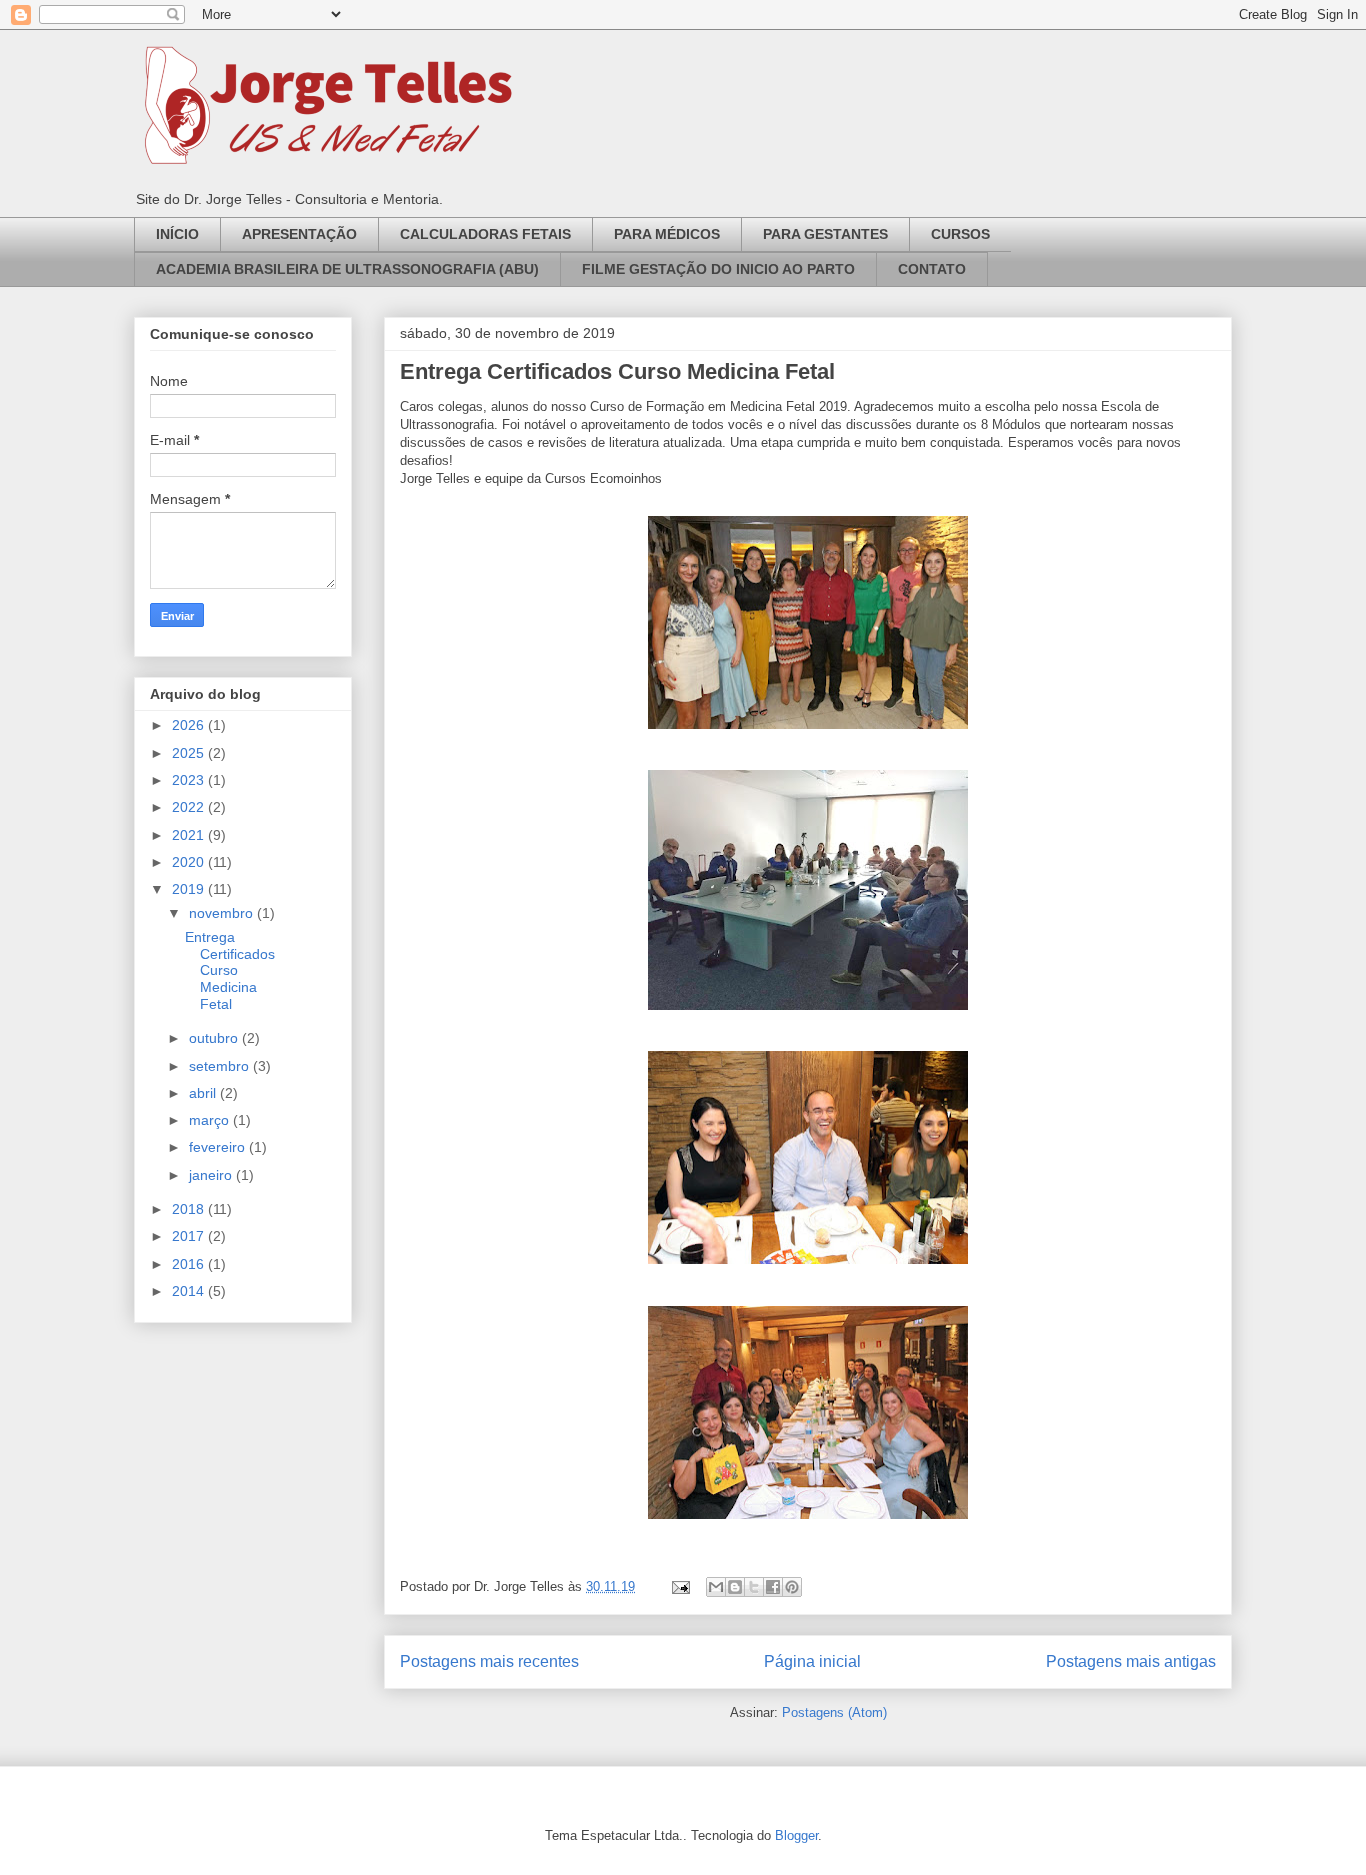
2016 (190, 1264)
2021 (190, 835)
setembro (221, 1066)
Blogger (796, 1835)
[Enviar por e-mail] (716, 1587)
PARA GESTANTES (825, 234)
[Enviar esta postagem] (679, 1586)
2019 (190, 889)
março (211, 1120)
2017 (190, 1236)
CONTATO (932, 269)
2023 (190, 780)
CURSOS (960, 234)
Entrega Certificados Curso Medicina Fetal (617, 371)
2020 (190, 862)
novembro (223, 913)
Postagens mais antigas (1131, 1661)
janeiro (212, 1175)
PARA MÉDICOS (667, 234)
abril (204, 1093)
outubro (215, 1038)
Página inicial (812, 1661)
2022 (190, 807)
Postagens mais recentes (489, 1661)
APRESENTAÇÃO (299, 234)
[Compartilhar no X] (754, 1587)
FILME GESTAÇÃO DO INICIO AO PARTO (718, 269)
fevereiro (219, 1147)
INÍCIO (177, 234)
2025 (190, 753)
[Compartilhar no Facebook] (773, 1587)
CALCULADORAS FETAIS (485, 234)
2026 (190, 725)
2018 (190, 1209)
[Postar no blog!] (735, 1587)
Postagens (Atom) (834, 1712)
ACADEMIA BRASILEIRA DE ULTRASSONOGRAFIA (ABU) (347, 269)
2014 (190, 1291)
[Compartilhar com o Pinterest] (792, 1587)
